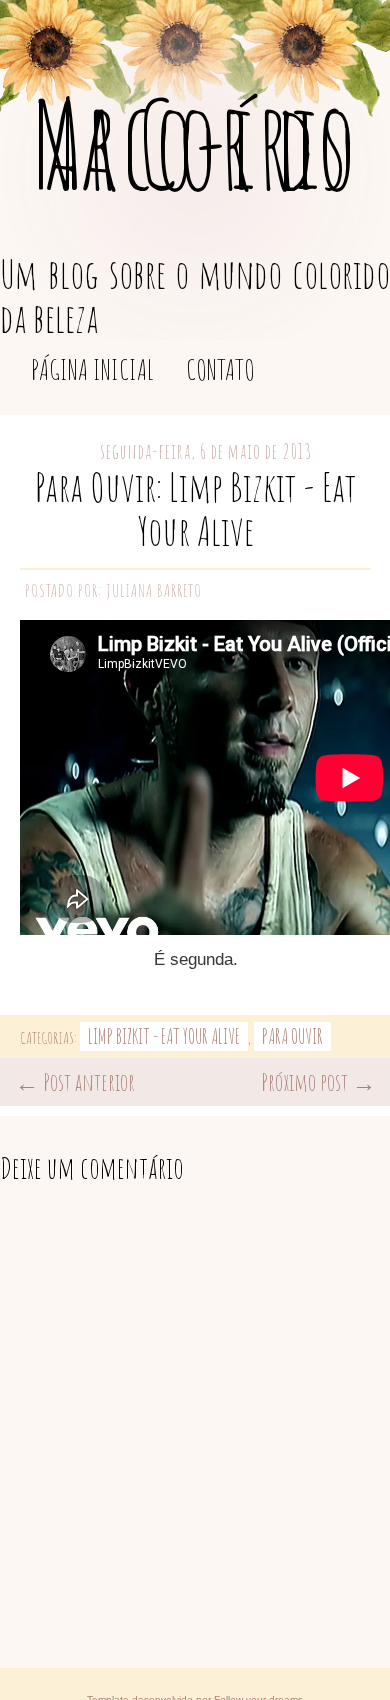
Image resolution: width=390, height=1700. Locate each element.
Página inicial (92, 369)
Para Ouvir (292, 1036)
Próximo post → (318, 1082)
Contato (220, 369)
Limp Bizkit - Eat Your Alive (164, 1036)
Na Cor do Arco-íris (195, 143)
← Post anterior (75, 1082)
